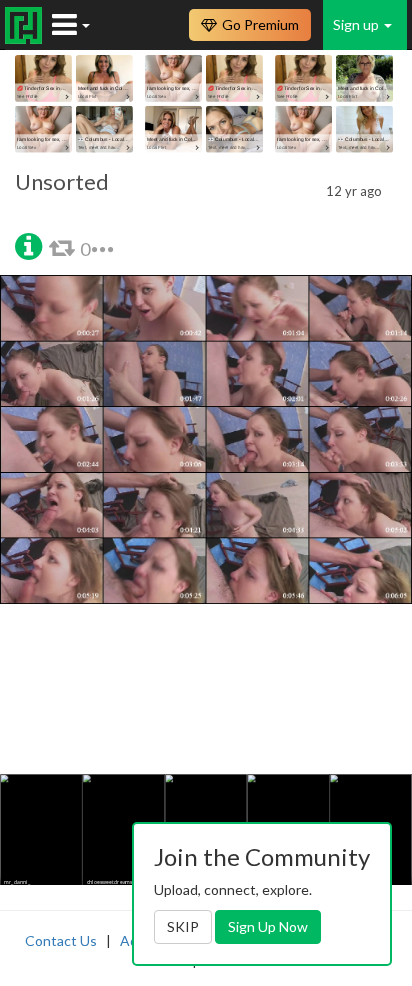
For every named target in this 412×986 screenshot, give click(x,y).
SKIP (183, 926)
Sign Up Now (268, 926)
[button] (28, 244)
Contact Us (61, 940)
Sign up (357, 24)
